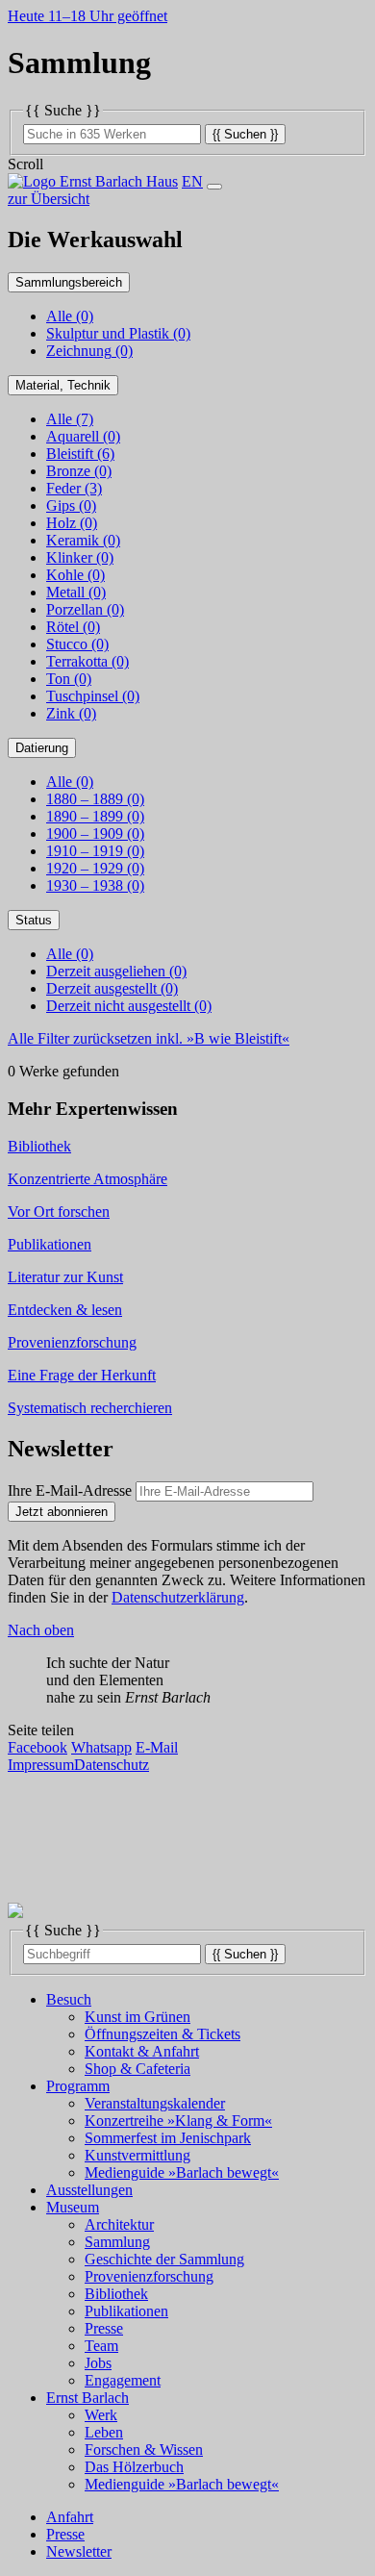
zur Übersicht (49, 199)
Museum (73, 2207)
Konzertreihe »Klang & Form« (178, 2121)
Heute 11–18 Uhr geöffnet (87, 16)
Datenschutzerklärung (178, 1597)
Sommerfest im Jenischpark (168, 2138)
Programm (78, 2086)
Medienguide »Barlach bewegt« (182, 2172)
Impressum (41, 1765)
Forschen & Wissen (144, 2450)
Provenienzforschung (149, 2276)
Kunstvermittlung (137, 2155)
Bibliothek (116, 2294)
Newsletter (79, 2551)
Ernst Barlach (87, 2398)
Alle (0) (70, 316)
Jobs (98, 2363)
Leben (104, 2432)
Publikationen (126, 2311)
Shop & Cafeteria (137, 2069)
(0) (118, 333)
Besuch (69, 1999)
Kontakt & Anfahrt (142, 2051)
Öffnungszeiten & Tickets (162, 2034)
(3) (74, 488)
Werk (101, 2415)
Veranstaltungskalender (155, 2103)
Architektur (119, 2224)
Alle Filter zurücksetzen (149, 1038)
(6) (80, 454)
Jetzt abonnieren (62, 1512)
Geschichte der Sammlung (164, 2259)
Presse (104, 2328)
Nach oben (41, 1630)
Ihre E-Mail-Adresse (70, 1490)
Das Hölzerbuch (134, 2467)
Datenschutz (112, 1765)
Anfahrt (70, 2517)
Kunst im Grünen (137, 2017)
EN (192, 181)
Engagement (123, 2380)
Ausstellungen (89, 2190)
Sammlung (117, 2242)
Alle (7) (70, 419)
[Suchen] (245, 133)
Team (101, 2346)
